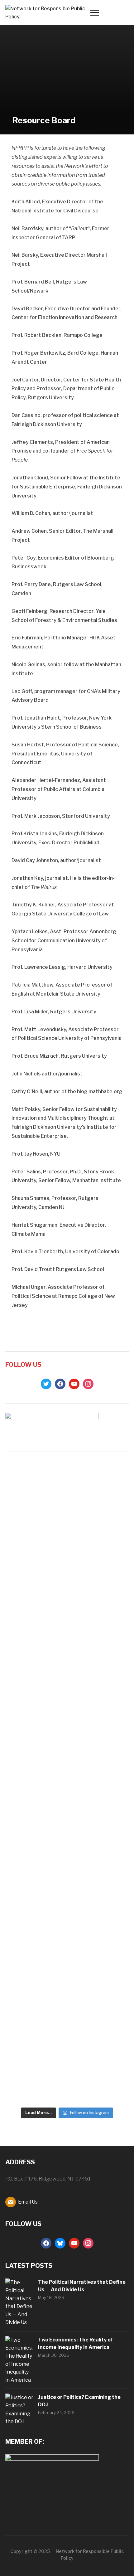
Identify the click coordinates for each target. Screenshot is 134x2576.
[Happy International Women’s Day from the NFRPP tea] (109, 1548)
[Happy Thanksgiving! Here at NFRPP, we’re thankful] (25, 1489)
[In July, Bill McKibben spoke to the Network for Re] (67, 1887)
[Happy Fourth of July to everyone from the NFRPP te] (109, 1485)
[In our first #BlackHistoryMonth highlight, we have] (109, 1923)
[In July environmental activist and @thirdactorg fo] (25, 1628)
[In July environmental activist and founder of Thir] (25, 1859)
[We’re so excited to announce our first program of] (67, 1552)
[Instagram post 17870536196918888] (67, 1477)
